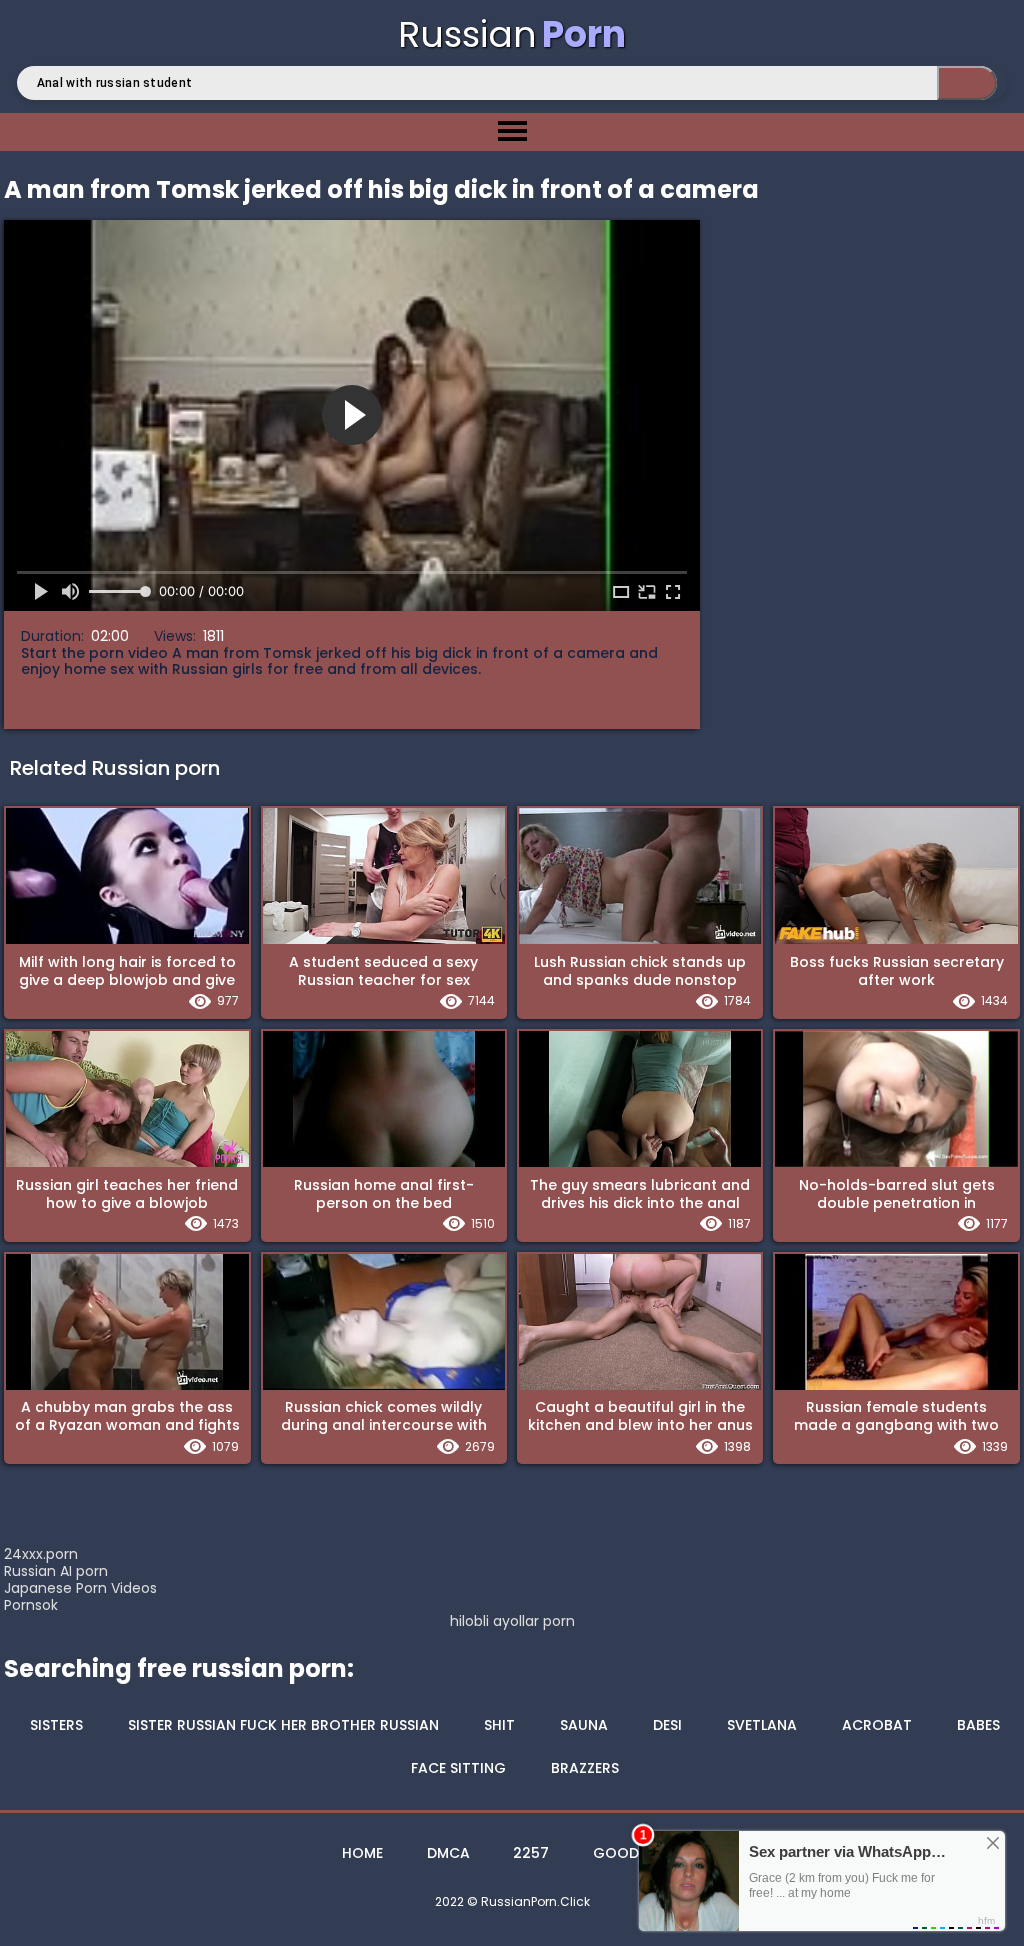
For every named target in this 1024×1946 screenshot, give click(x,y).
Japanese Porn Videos (80, 1588)
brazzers (585, 1768)
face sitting (458, 1768)
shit (499, 1725)
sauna (584, 1725)
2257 (531, 1853)
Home (362, 1853)
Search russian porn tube (967, 83)
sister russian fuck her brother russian (283, 1725)
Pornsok (31, 1605)
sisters (56, 1725)
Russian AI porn (56, 1571)
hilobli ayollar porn (512, 1621)
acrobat (877, 1725)
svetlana (762, 1725)
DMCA (448, 1853)
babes (978, 1725)
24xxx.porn (41, 1554)
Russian (512, 34)
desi (667, 1725)
